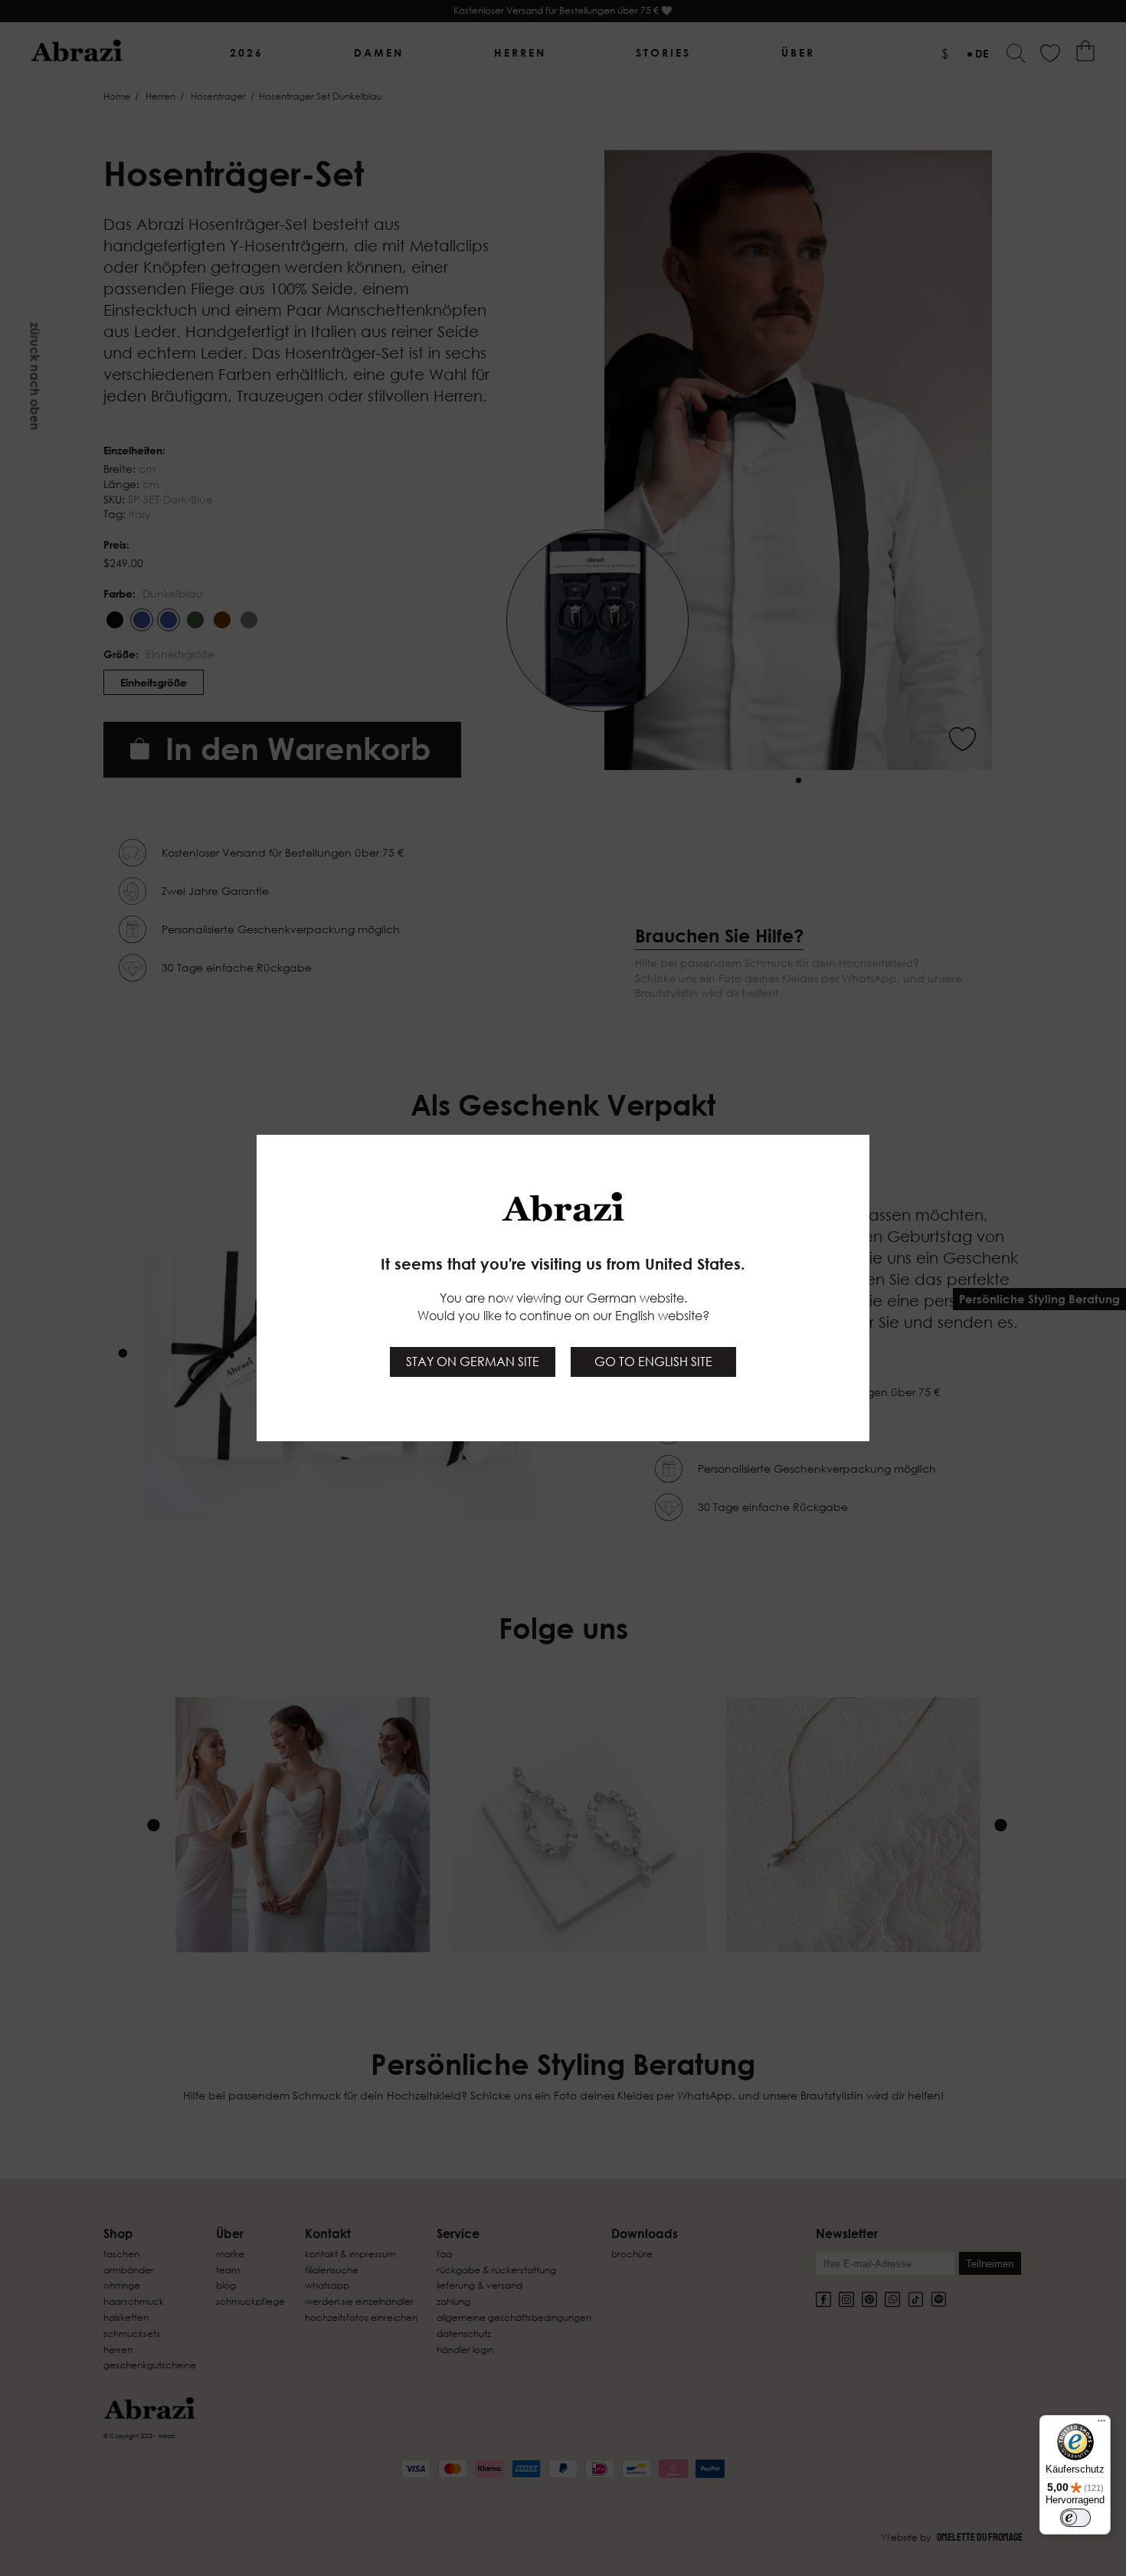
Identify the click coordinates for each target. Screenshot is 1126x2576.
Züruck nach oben (35, 377)
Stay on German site (473, 1362)
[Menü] (1101, 2424)
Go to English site (653, 1362)
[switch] (1075, 2518)
